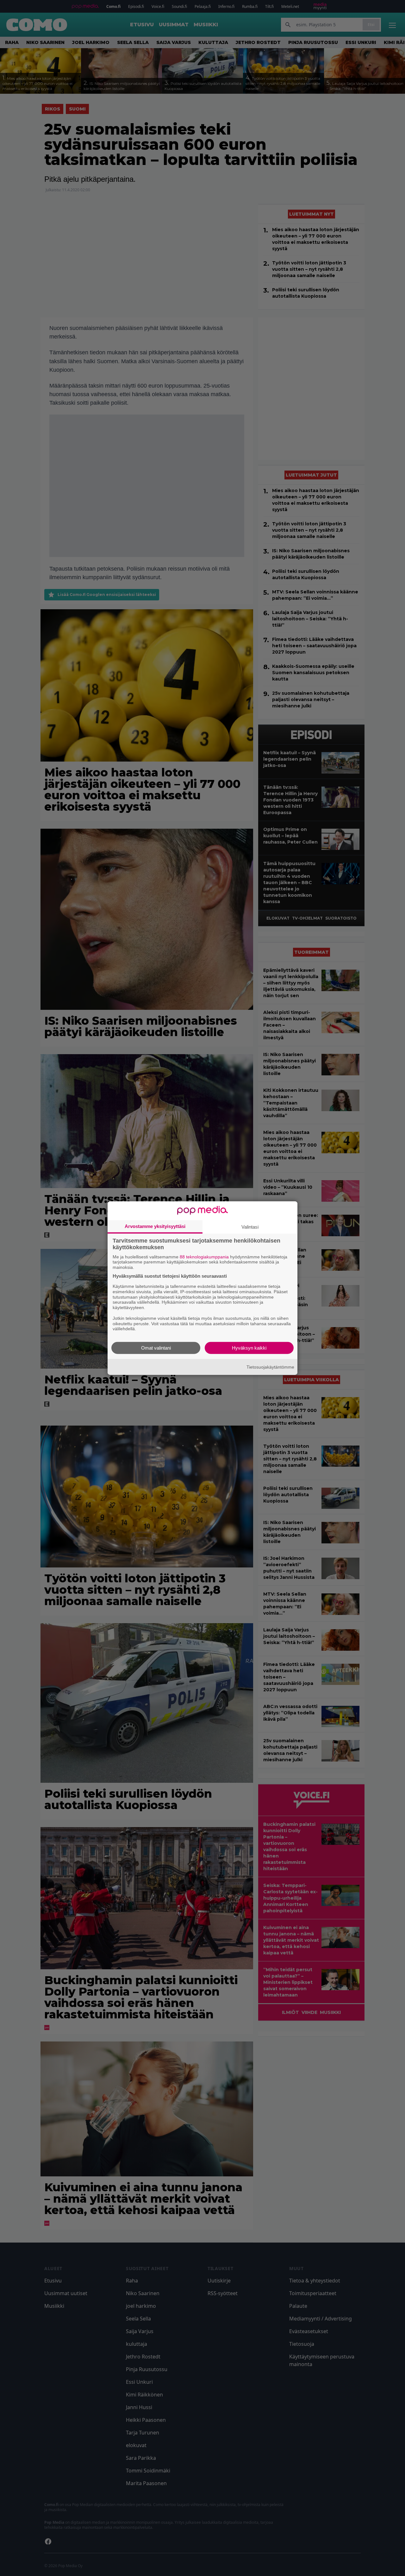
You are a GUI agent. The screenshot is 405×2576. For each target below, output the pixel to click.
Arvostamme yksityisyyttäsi (155, 1226)
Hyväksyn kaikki (249, 1348)
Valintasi (250, 1227)
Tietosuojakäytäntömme (270, 1367)
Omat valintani (156, 1348)
